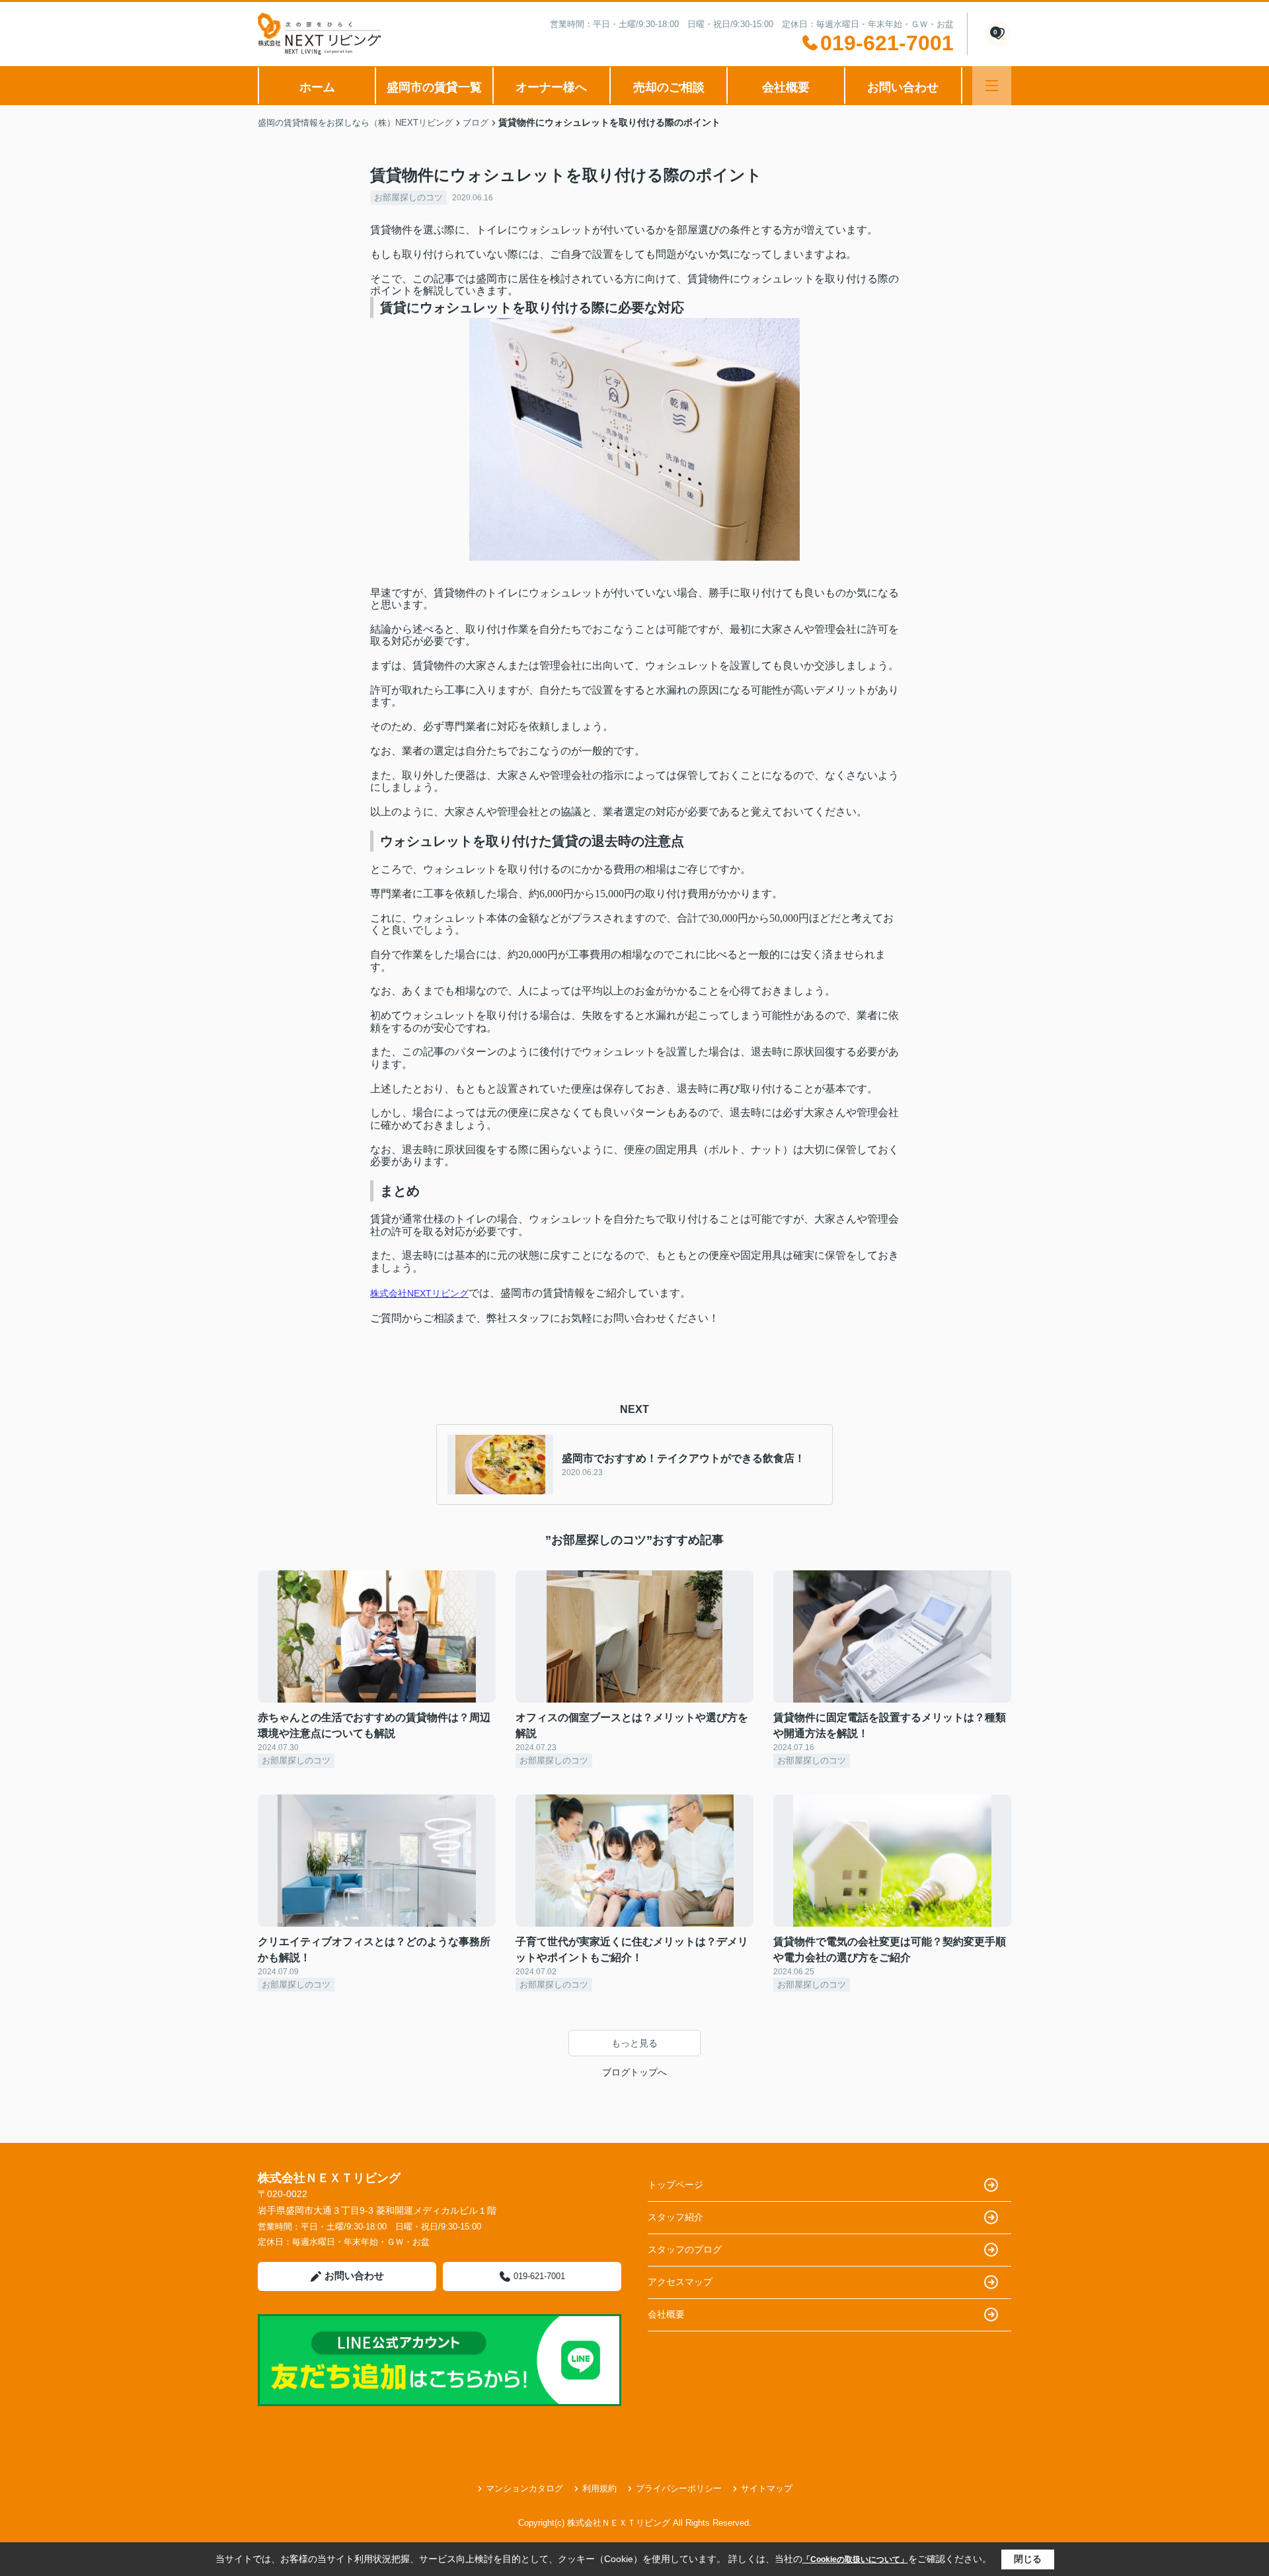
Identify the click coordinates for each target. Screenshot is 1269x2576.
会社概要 (786, 87)
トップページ (675, 2185)
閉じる (1028, 2559)
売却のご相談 (669, 87)
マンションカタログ (524, 2488)
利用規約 (599, 2488)
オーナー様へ (551, 87)
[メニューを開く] (992, 86)
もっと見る (634, 2043)
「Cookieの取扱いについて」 (855, 2559)
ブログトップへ (634, 2072)
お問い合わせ (903, 87)
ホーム (317, 87)
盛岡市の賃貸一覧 (434, 87)
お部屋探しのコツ (408, 197)
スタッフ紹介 (675, 2217)
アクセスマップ (680, 2282)
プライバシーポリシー (679, 2488)
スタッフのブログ (685, 2249)
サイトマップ (767, 2488)
